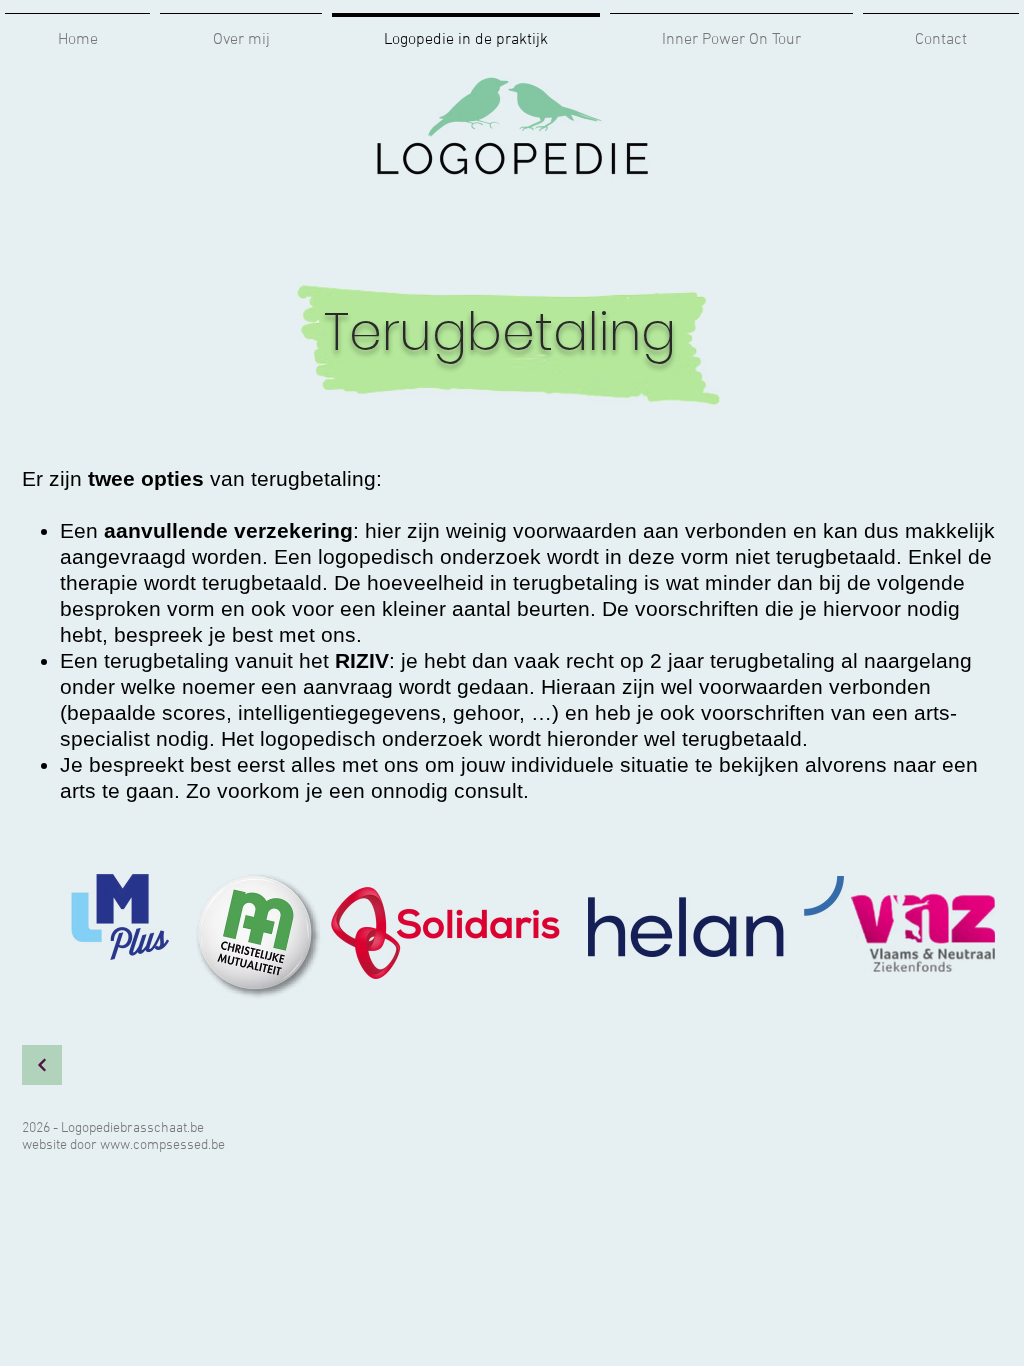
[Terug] (42, 1065)
